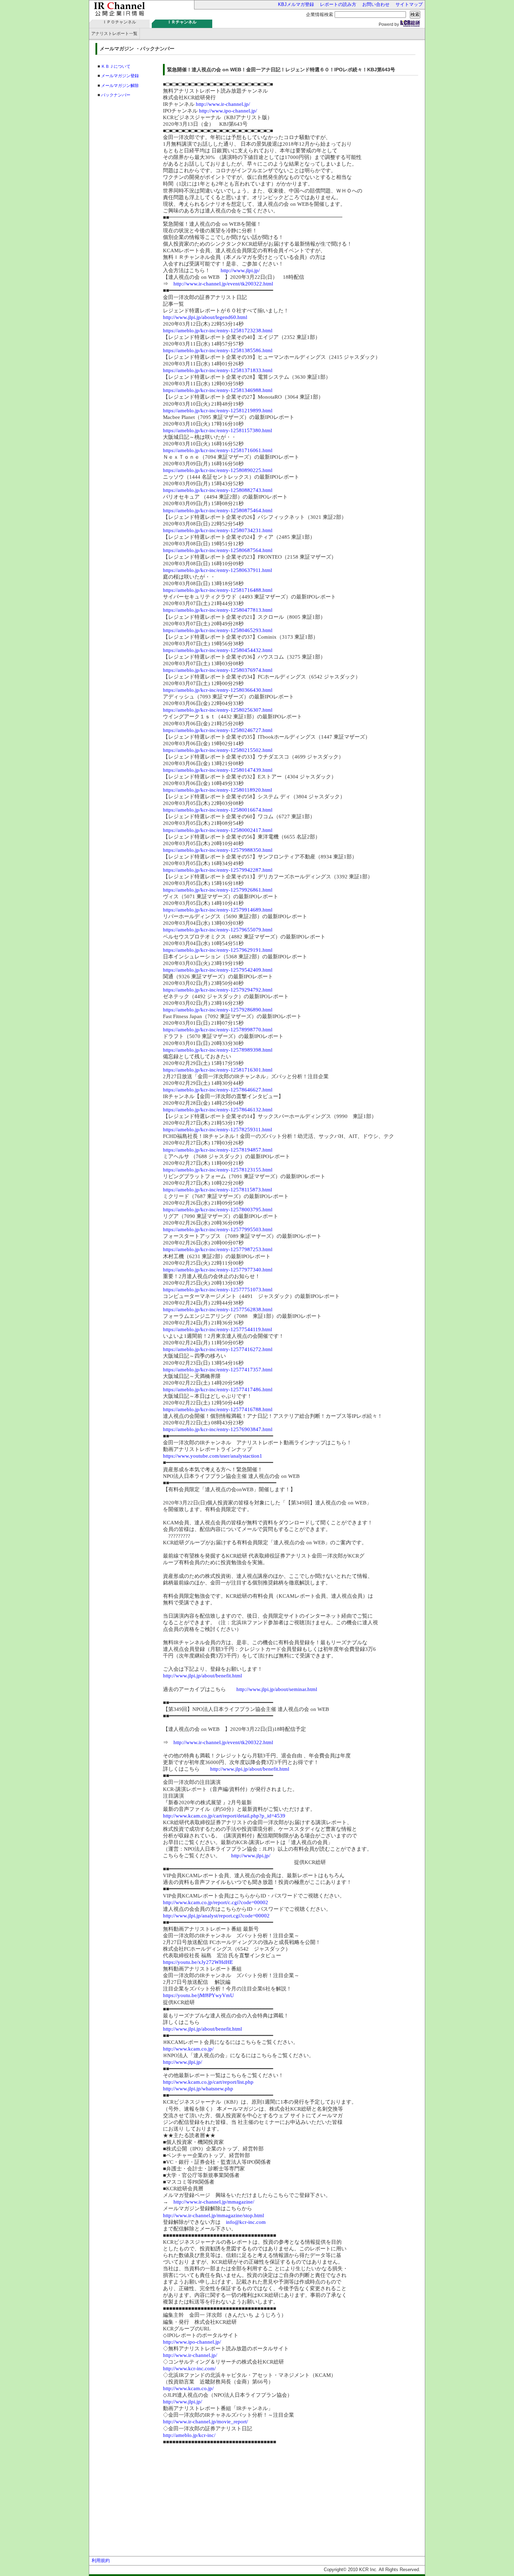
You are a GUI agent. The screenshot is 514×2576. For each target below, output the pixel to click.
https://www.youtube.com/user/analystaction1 (213, 1456)
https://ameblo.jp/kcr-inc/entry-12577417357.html (218, 1370)
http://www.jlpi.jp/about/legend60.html (205, 317)
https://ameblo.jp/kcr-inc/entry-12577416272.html (218, 1349)
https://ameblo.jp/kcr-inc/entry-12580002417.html (218, 830)
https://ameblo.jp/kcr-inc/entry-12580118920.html (217, 790)
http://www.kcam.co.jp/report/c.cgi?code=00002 (216, 1902)
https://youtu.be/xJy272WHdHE (198, 1962)
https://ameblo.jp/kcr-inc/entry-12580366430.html (218, 690)
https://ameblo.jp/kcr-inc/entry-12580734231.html (218, 530)
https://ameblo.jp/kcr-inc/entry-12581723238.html (218, 331)
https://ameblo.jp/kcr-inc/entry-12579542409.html (218, 970)
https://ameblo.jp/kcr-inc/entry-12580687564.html (218, 550)
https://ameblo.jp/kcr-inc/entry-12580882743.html (218, 490)
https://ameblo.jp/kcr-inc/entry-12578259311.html (217, 1130)
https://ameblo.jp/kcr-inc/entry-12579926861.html (218, 890)
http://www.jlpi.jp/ (240, 270)
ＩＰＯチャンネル (119, 22)
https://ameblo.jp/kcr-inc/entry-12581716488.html (218, 590)
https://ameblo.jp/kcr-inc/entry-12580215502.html (218, 750)
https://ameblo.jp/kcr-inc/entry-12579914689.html (218, 910)
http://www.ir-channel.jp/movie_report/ (205, 2422)
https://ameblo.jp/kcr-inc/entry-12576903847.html (218, 1429)
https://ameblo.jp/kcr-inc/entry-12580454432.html (218, 650)
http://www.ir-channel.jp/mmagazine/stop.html (213, 2215)
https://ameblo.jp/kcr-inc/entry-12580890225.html (218, 470)
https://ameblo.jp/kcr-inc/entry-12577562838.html (218, 1309)
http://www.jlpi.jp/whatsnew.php (198, 2089)
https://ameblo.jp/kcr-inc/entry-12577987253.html (218, 1249)
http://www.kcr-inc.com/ (189, 2368)
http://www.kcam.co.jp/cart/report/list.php (208, 2082)
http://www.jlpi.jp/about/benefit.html (202, 1676)
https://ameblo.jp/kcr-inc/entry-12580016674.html (218, 810)
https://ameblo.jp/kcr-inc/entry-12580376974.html (218, 670)
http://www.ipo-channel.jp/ (228, 111)
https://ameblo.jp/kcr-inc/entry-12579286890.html (218, 1010)
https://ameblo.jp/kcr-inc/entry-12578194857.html (218, 1150)
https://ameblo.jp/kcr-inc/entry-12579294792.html (218, 990)
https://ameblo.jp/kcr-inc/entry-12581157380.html (217, 430)
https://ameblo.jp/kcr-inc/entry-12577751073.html (218, 1290)
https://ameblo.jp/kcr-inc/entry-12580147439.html (218, 770)
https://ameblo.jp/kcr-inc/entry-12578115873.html (217, 1190)
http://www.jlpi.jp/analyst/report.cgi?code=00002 (216, 1916)
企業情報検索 (320, 14)
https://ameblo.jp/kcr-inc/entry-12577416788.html (218, 1409)
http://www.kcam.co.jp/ (188, 2049)
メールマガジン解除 (120, 86)
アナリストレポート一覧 (114, 34)
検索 (415, 14)
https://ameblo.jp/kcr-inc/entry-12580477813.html (218, 610)
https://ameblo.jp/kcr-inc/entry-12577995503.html (218, 1229)
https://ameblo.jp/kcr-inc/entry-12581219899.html (218, 411)
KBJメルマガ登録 (296, 4)
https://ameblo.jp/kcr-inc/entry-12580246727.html (218, 730)
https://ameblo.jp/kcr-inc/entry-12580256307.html (218, 710)
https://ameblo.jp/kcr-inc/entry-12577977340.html (218, 1270)
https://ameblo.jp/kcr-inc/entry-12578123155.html (218, 1170)
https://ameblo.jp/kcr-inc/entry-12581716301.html (218, 1070)
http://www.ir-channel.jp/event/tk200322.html (223, 284)
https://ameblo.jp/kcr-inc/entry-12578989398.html (218, 1050)
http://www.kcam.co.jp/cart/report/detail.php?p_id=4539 (224, 1816)
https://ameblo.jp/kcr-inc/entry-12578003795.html (218, 1210)
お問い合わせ (376, 4)
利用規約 (101, 2560)
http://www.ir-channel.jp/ (223, 104)
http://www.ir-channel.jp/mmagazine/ (214, 2202)
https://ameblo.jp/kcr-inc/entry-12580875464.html (218, 510)
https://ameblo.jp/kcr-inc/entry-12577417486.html (218, 1389)
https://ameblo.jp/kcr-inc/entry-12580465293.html (218, 630)
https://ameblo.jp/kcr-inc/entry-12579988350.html (218, 850)
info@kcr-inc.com (246, 2222)
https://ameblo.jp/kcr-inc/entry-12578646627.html (218, 1090)
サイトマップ (409, 4)
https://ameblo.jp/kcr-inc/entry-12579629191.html (218, 950)
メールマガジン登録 (120, 76)
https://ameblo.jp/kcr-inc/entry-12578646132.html (218, 1110)
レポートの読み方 (338, 4)
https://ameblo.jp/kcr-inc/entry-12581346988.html (218, 390)
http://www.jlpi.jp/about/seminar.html (277, 1689)
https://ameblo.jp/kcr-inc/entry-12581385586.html (218, 350)
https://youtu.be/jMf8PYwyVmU (198, 1995)
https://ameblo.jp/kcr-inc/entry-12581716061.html (218, 450)
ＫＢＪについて (116, 66)
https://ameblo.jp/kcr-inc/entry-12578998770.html (218, 1030)
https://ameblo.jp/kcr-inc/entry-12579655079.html (218, 930)
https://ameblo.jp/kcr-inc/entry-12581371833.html (218, 370)
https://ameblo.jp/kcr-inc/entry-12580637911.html (217, 570)
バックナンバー (116, 95)
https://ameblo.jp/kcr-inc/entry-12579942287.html (218, 870)
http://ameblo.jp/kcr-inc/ (189, 2435)
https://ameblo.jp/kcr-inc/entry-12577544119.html (217, 1329)
